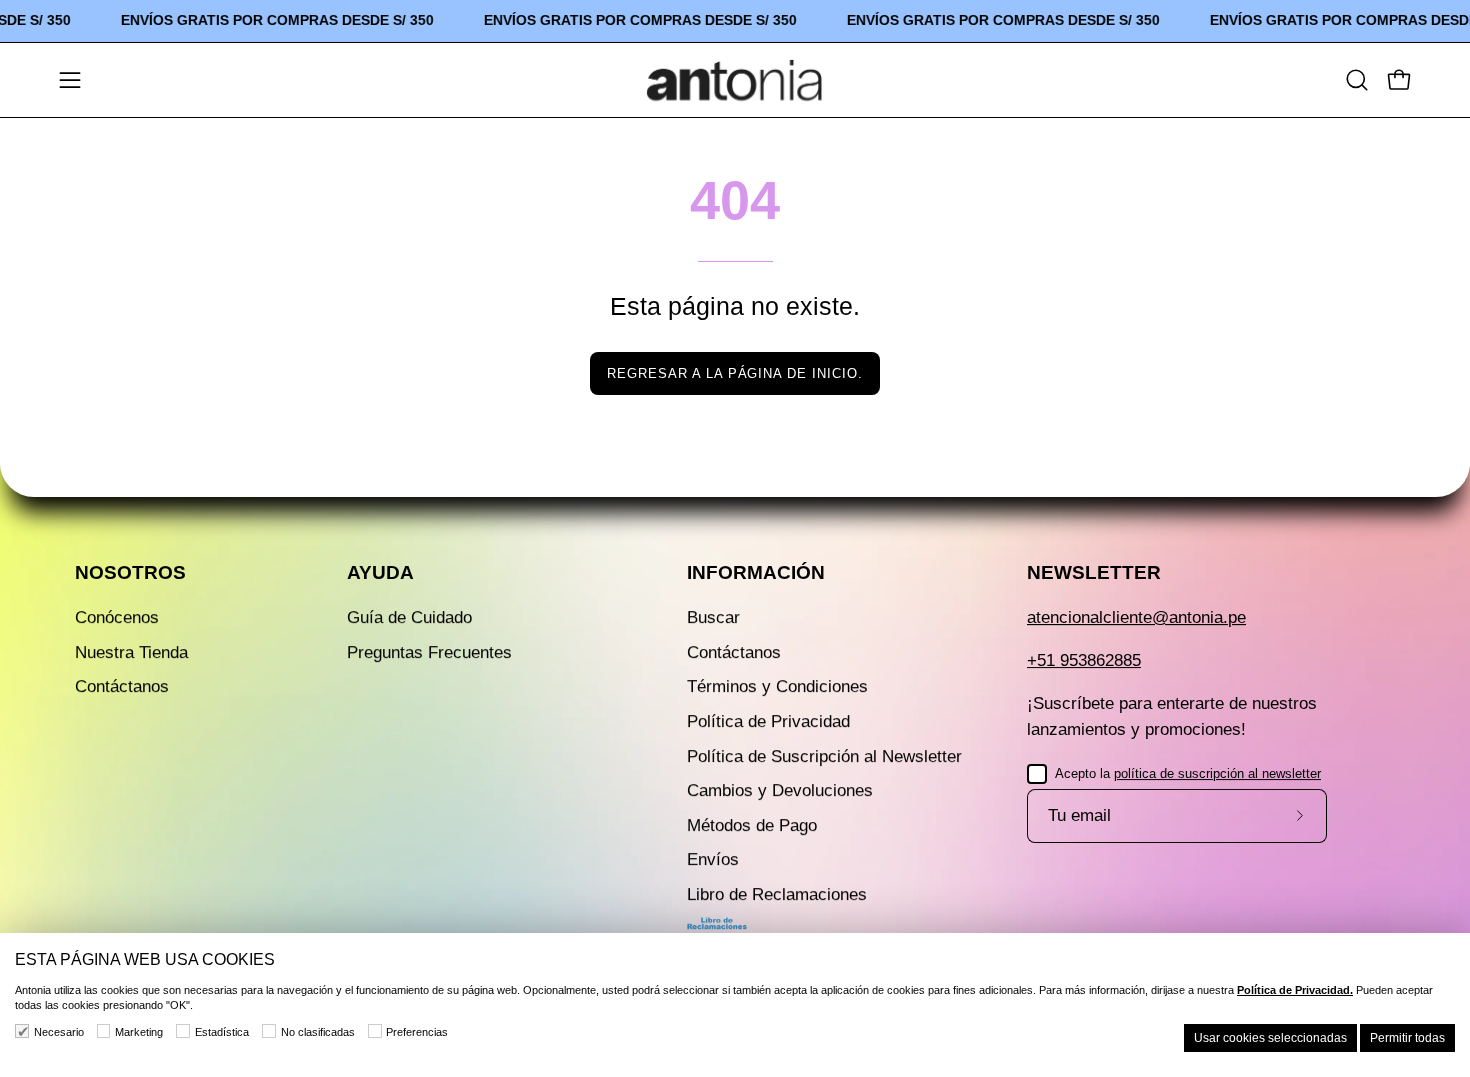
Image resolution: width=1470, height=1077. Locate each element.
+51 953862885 (1084, 660)
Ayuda (380, 572)
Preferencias (417, 1032)
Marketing (139, 1032)
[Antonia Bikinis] (735, 80)
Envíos (713, 859)
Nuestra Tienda (131, 652)
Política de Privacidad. (1295, 990)
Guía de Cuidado (409, 617)
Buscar (713, 617)
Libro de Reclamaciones (777, 894)
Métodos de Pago (752, 825)
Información (756, 572)
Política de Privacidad (768, 721)
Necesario (59, 1032)
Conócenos (117, 617)
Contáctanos (122, 686)
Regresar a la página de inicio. (735, 373)
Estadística (222, 1032)
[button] (1357, 80)
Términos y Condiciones (777, 686)
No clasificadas (318, 1032)
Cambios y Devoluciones (780, 790)
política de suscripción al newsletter (1217, 773)
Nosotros (130, 572)
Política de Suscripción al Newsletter (824, 756)
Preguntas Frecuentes (429, 652)
